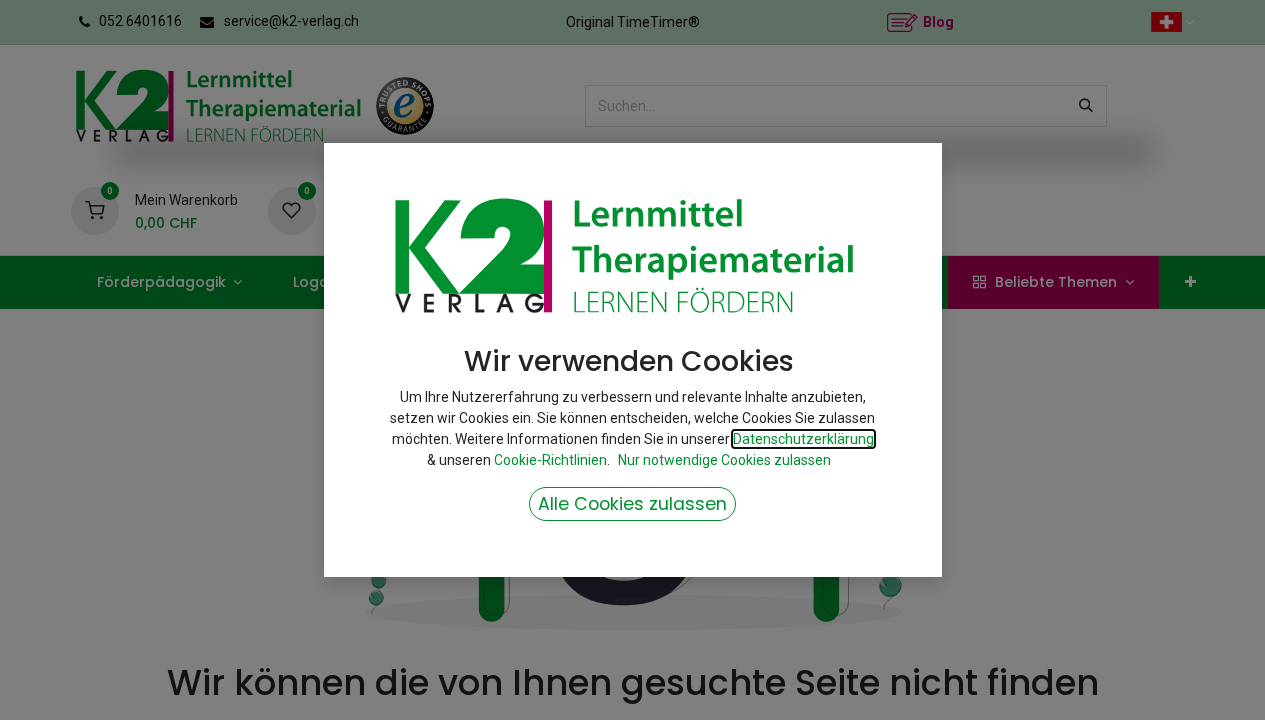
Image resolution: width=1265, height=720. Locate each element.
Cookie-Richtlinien (550, 460)
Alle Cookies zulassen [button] (632, 504)
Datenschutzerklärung (803, 439)
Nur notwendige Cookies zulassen (724, 460)
